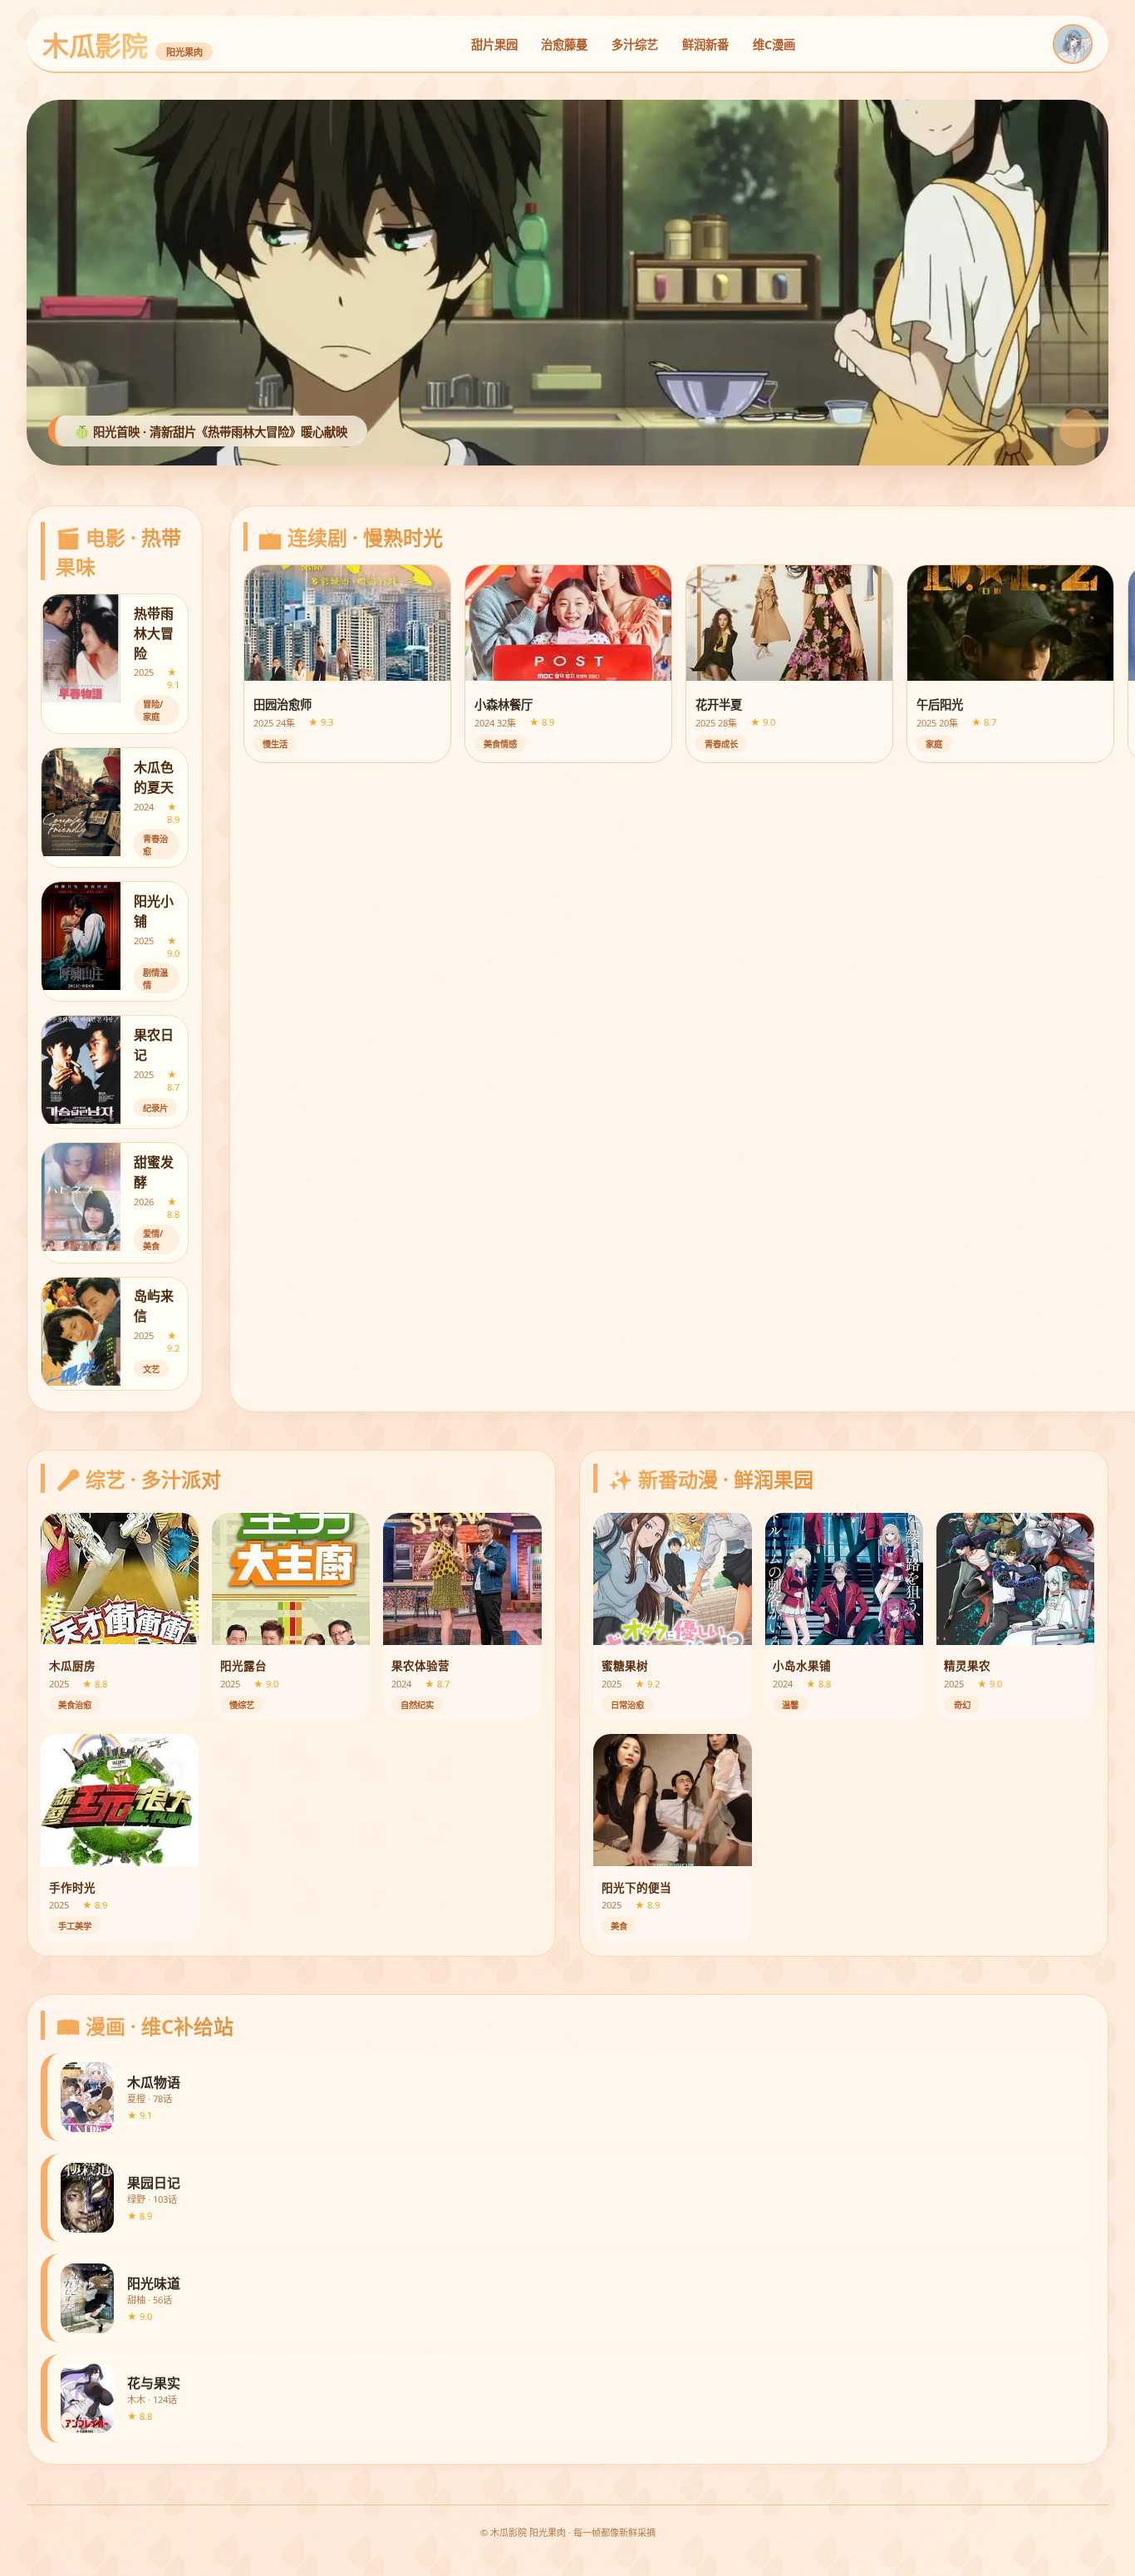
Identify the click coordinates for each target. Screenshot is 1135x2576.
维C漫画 (774, 44)
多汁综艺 (635, 44)
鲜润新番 (705, 44)
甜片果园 (494, 44)
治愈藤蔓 (564, 44)
